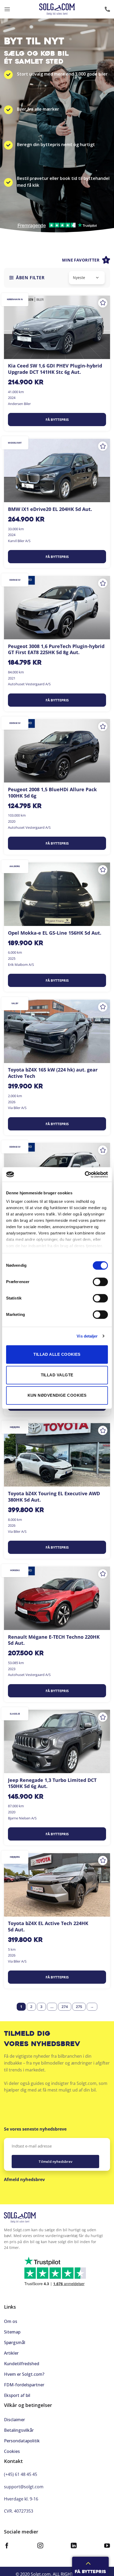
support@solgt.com (24, 2487)
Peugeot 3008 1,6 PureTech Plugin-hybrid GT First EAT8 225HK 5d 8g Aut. (56, 649)
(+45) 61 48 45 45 (21, 2474)
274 (65, 2007)
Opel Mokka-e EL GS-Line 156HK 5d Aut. (55, 933)
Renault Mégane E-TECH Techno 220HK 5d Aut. (54, 1640)
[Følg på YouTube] (107, 2546)
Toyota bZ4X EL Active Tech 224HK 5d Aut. (48, 1926)
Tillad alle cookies (57, 1354)
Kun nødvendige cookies (57, 1395)
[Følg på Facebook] (7, 2546)
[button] (7, 9)
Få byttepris (57, 420)
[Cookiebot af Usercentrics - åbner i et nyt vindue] (85, 1175)
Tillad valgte (57, 1375)
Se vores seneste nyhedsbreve (35, 2129)
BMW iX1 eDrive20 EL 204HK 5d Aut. (50, 509)
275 (79, 2007)
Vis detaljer (87, 1336)
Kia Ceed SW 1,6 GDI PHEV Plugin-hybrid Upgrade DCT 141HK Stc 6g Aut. (55, 369)
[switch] (100, 1282)
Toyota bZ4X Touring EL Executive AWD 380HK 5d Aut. (54, 1497)
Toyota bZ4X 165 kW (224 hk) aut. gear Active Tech (53, 1073)
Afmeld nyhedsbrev (24, 2179)
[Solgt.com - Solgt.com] (57, 9)
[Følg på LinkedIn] (74, 2546)
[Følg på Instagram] (40, 2546)
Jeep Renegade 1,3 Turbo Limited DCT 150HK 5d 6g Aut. (52, 1783)
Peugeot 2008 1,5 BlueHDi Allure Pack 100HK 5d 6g (52, 793)
